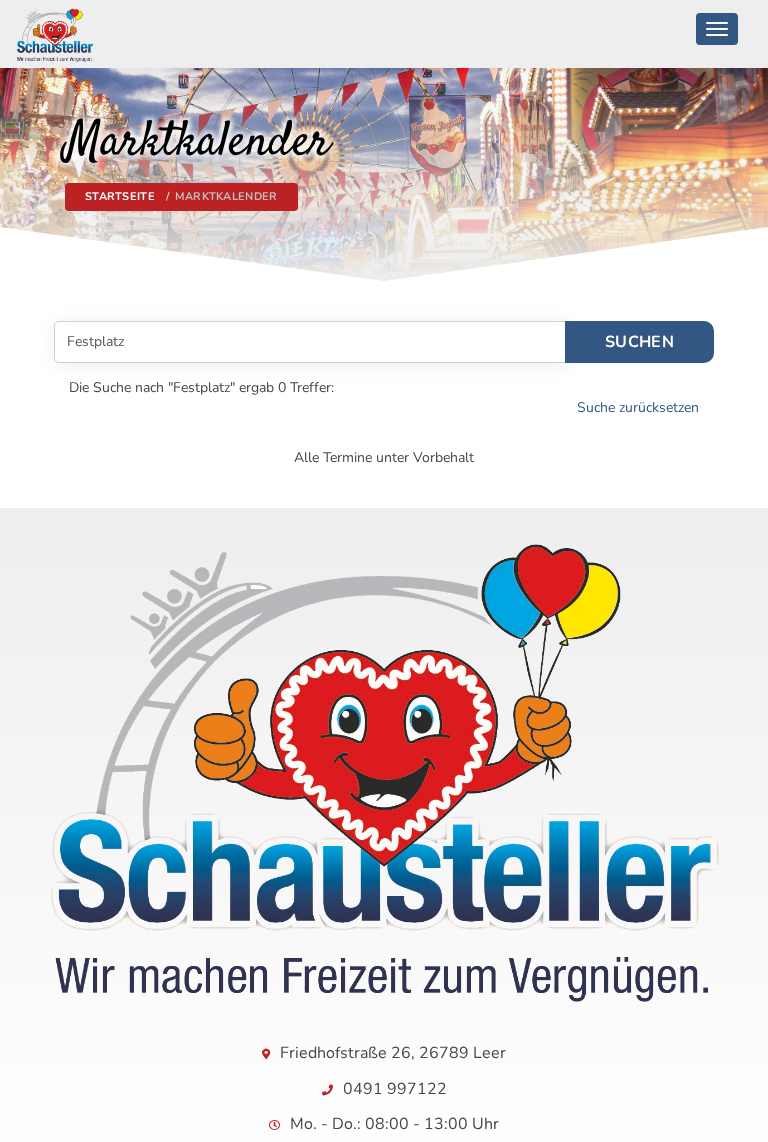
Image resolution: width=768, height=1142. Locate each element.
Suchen (639, 342)
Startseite (120, 196)
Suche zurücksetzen (638, 407)
